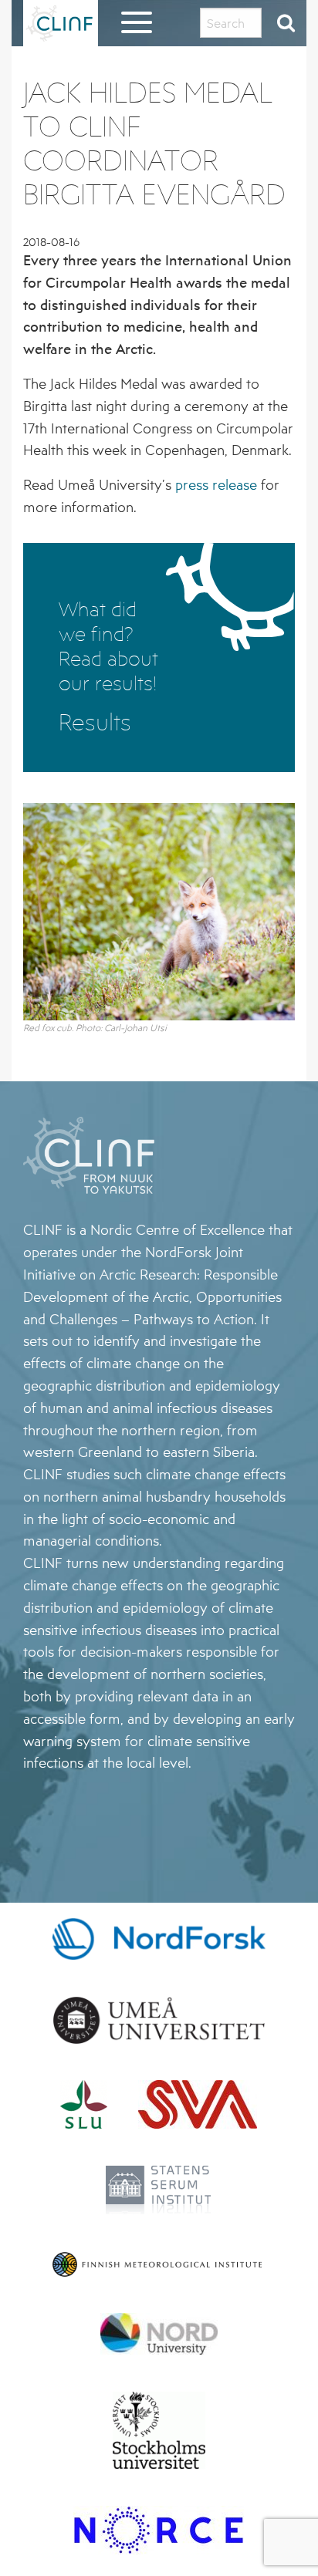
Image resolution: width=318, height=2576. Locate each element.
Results (95, 722)
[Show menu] (137, 27)
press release (216, 484)
